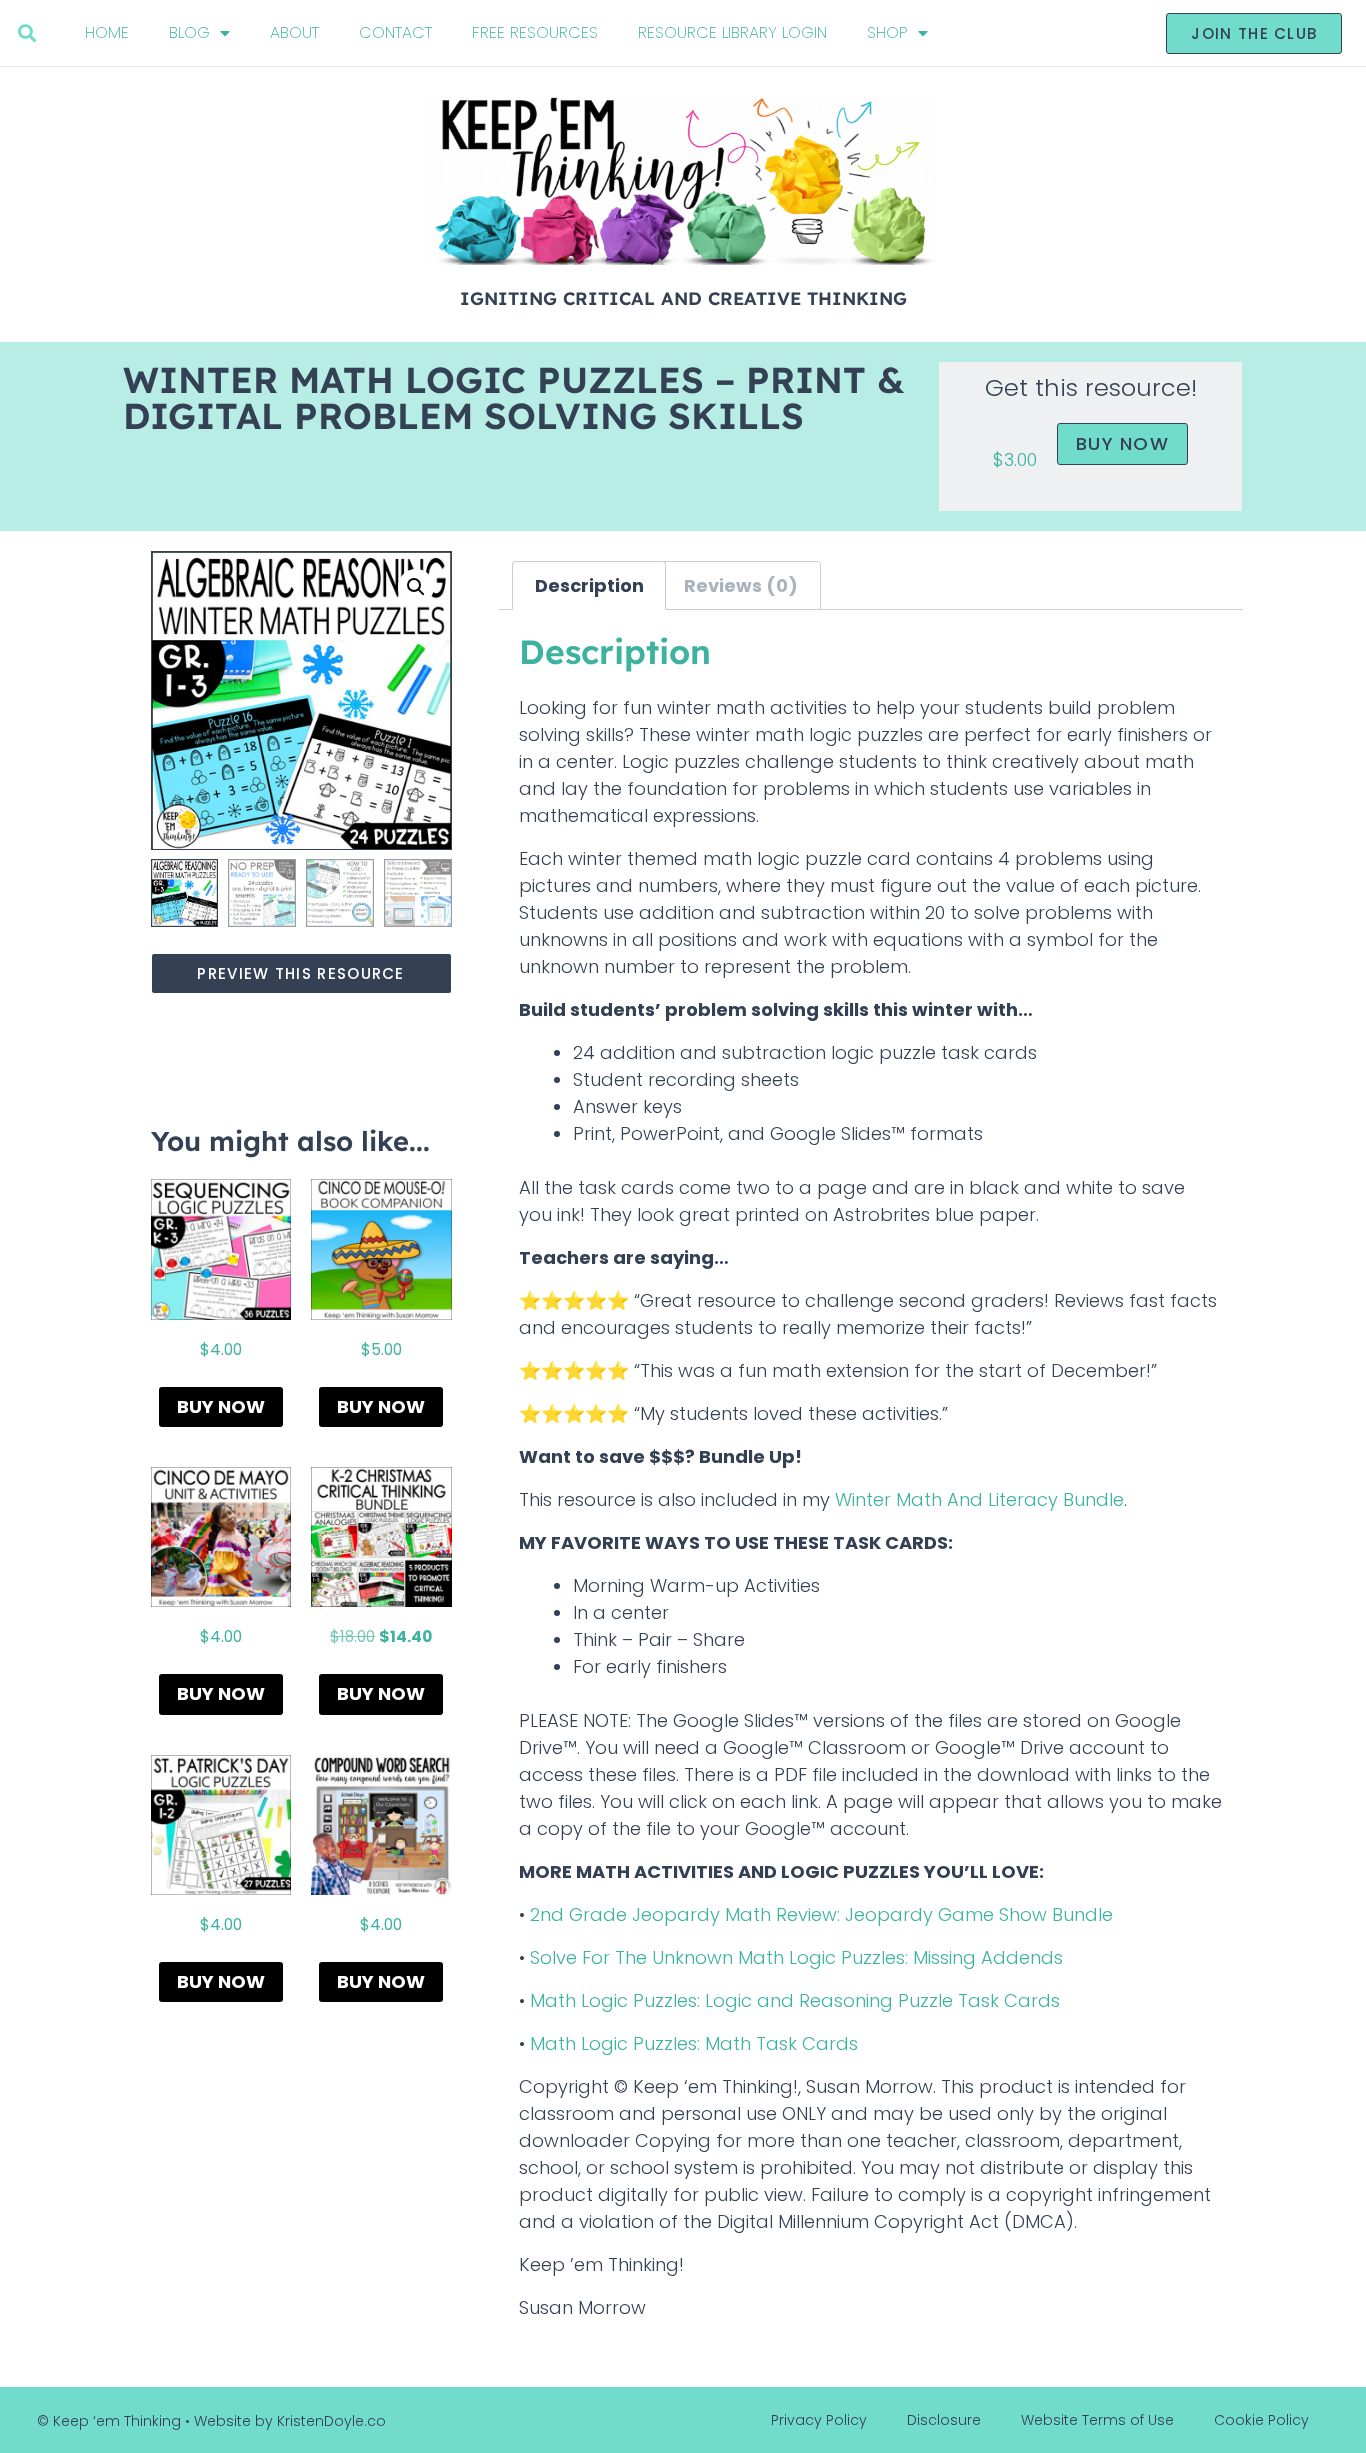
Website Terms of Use (1097, 2420)
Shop (887, 32)
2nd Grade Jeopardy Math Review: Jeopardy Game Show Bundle (821, 1914)
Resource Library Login (732, 32)
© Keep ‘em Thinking (109, 2421)
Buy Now (1122, 443)
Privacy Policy (819, 2420)
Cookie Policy (1261, 2420)
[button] (27, 33)
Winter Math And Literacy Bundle (979, 1499)
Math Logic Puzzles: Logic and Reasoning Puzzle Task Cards (795, 2000)
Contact (395, 32)
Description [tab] (589, 585)
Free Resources (535, 32)
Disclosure (944, 2420)
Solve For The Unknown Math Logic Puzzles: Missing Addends (796, 1957)
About (294, 32)
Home (107, 32)
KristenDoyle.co (331, 2421)
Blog (189, 32)
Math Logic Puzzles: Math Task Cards (694, 2043)
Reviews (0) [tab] (741, 585)
